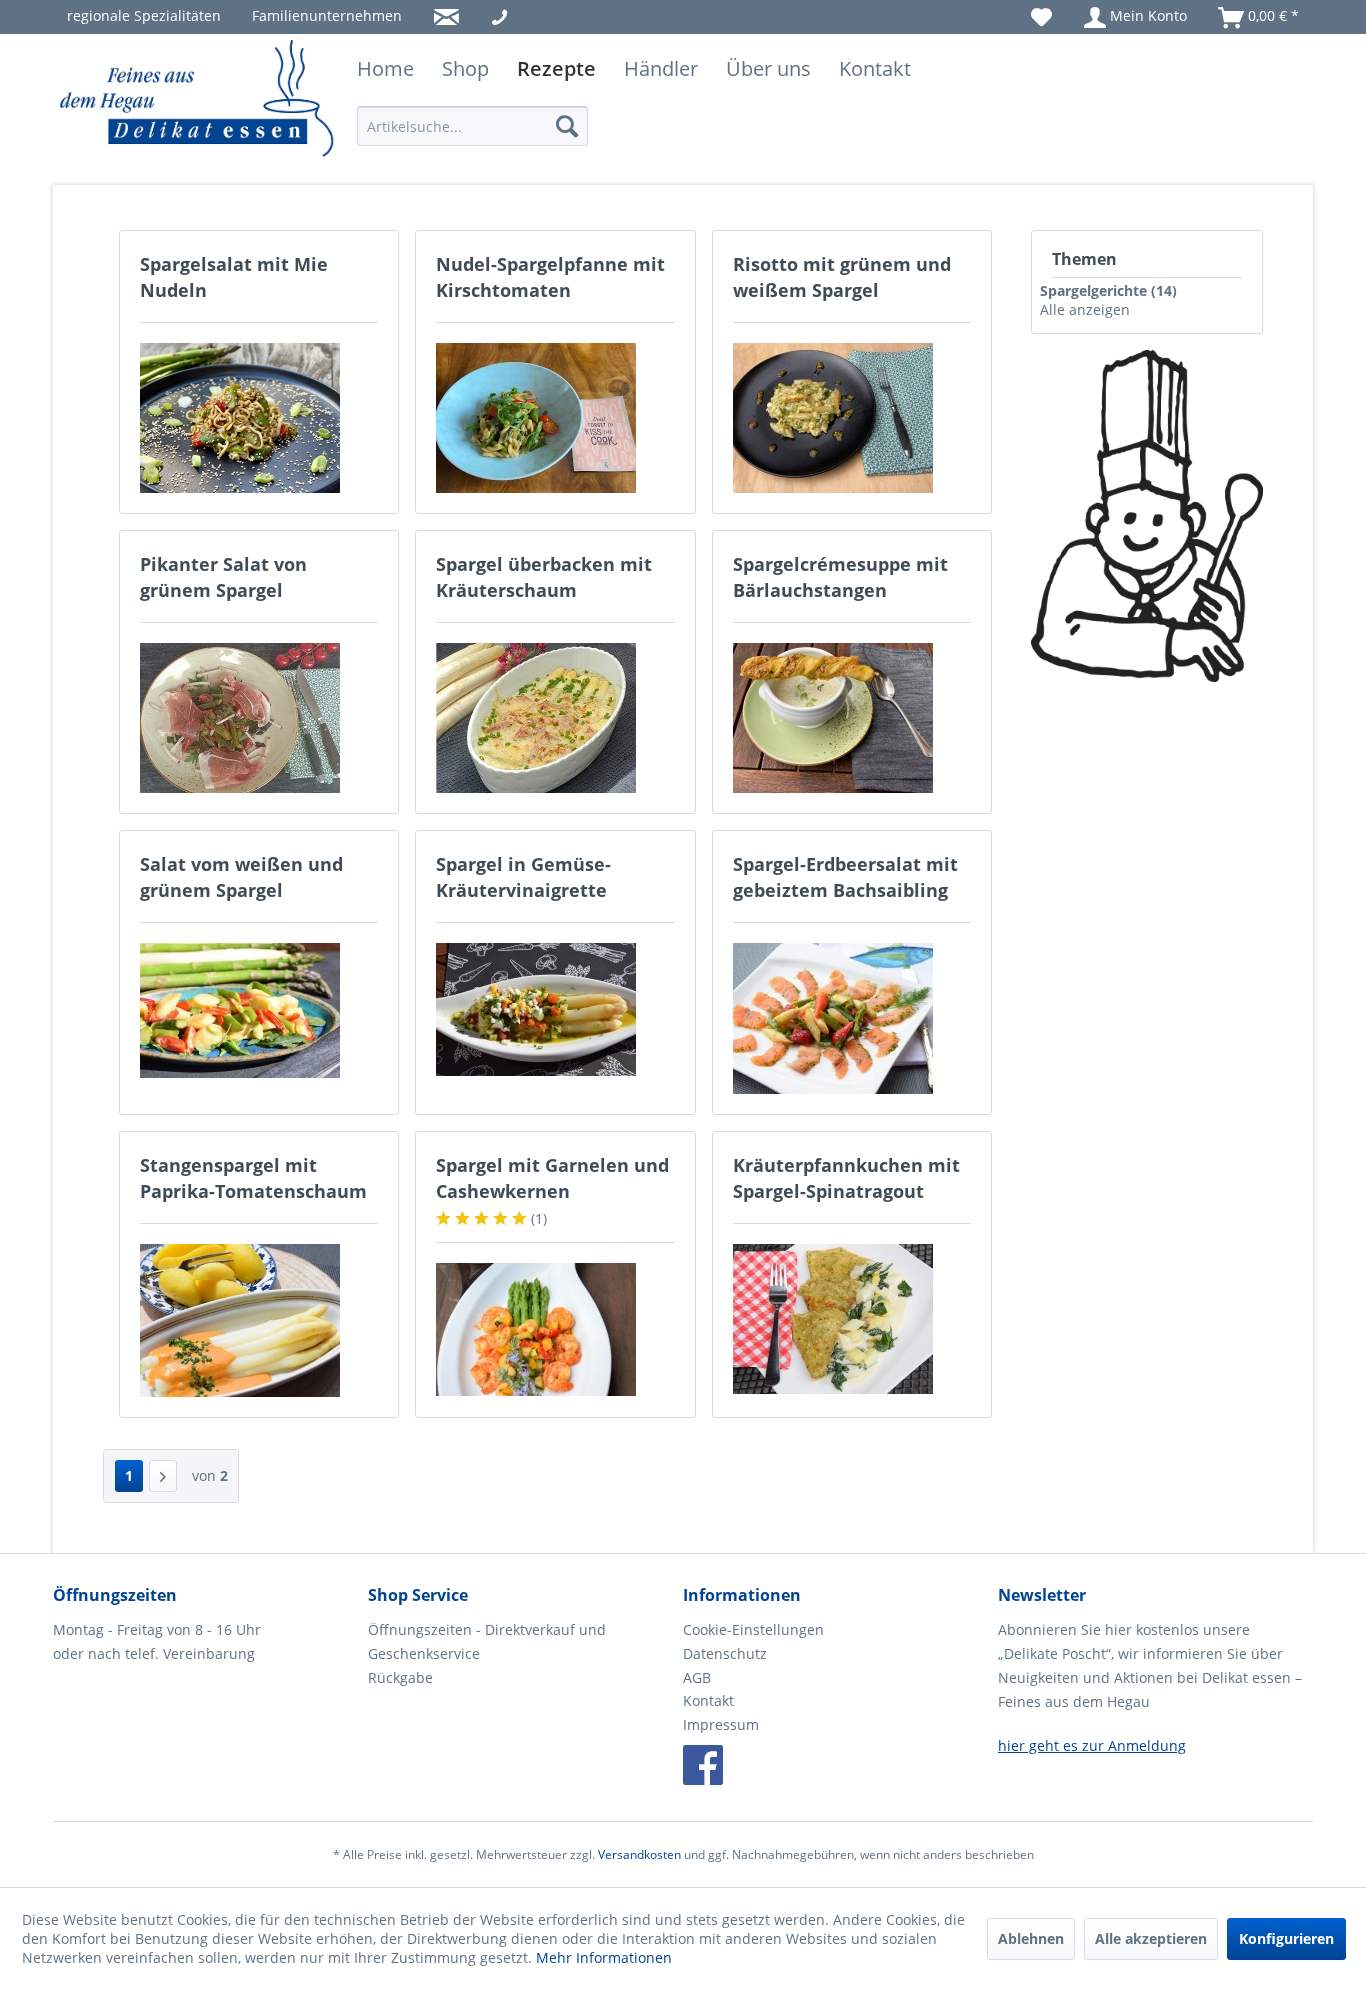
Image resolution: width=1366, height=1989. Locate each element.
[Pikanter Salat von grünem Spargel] (259, 718)
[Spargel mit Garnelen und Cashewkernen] (555, 1329)
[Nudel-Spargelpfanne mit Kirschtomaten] (555, 418)
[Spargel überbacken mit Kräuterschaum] (555, 718)
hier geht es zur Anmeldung (1092, 1745)
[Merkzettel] (1041, 15)
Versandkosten (639, 1854)
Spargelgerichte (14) (1108, 290)
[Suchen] (567, 126)
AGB (697, 1677)
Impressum (721, 1724)
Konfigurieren (1286, 1938)
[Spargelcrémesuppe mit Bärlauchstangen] (852, 718)
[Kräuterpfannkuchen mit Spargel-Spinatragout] (852, 1319)
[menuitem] (144, 15)
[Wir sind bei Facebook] (703, 1765)
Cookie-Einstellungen (753, 1629)
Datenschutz (725, 1653)
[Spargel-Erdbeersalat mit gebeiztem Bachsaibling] (852, 1018)
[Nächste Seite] (163, 1476)
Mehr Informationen (604, 1957)
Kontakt (708, 1700)
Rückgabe (400, 1677)
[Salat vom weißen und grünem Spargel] (259, 1010)
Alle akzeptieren (1151, 1938)
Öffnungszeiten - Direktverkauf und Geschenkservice (487, 1641)
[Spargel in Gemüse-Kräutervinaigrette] (555, 1009)
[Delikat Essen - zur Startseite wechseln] (198, 100)
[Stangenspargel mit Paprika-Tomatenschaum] (259, 1320)
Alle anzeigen (1085, 309)
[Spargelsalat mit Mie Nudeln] (259, 418)
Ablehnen (1031, 1938)
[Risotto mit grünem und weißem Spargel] (852, 418)
